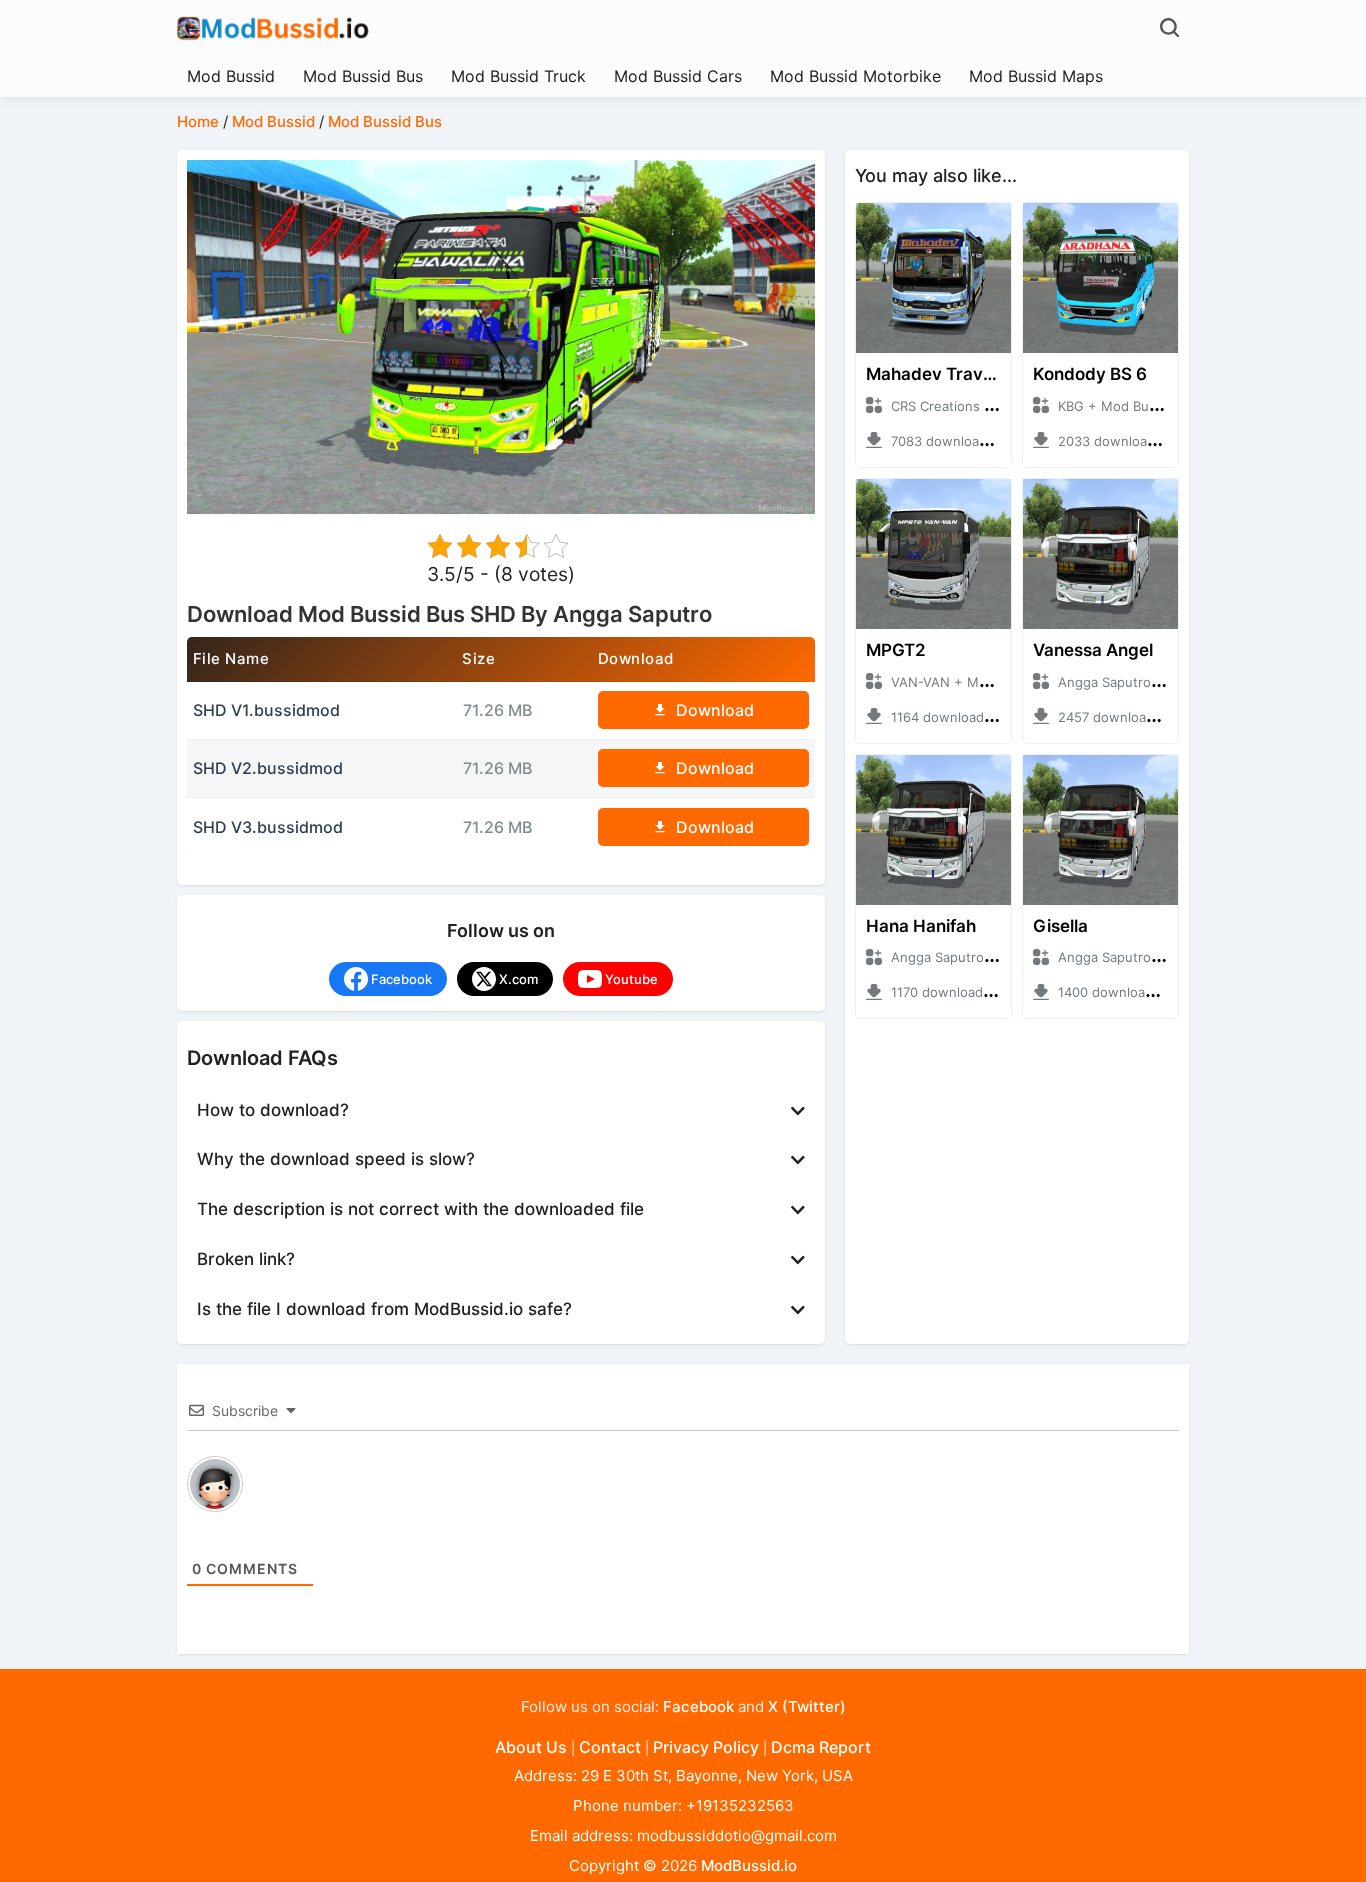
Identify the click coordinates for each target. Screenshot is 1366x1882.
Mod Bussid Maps (1036, 76)
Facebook (698, 1706)
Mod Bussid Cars (678, 76)
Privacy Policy (706, 1747)
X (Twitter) (807, 1706)
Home (198, 121)
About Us (531, 1747)
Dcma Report (821, 1747)
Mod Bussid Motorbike (855, 76)
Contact (610, 1747)
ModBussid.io (749, 1865)
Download (715, 710)
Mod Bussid (231, 76)
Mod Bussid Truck (518, 76)
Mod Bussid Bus (363, 76)
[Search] (1171, 27)
